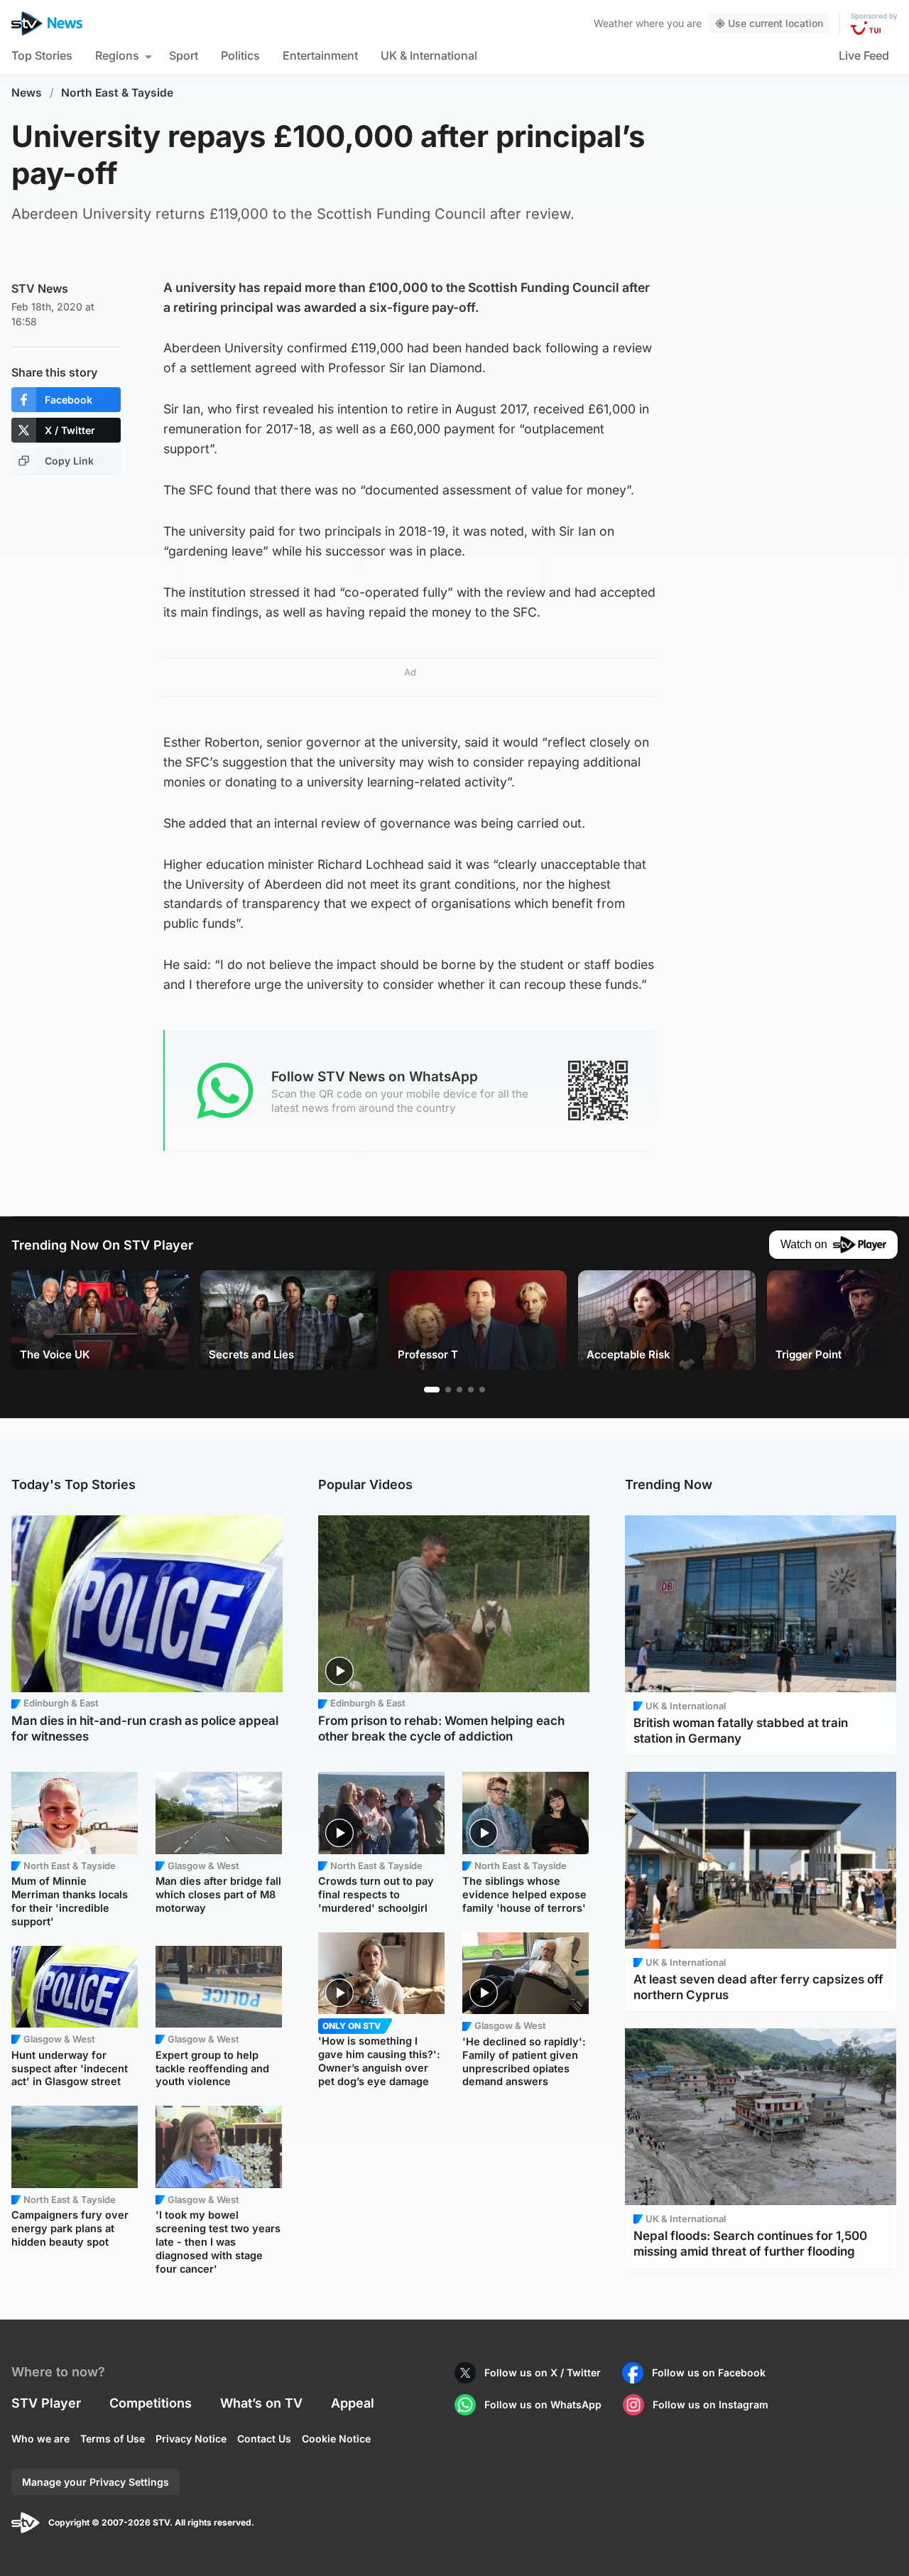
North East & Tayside (117, 93)
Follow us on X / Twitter (543, 2372)
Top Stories (42, 55)
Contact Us (264, 2439)
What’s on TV (261, 2403)
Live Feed (864, 55)
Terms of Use (113, 2439)
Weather (613, 23)
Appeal (353, 2403)
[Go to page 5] (482, 1390)
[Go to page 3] (459, 1390)
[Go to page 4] (471, 1390)
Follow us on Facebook (709, 2372)
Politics (240, 55)
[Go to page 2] (448, 1390)
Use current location (775, 23)
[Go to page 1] (432, 1390)
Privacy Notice (191, 2439)
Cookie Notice (336, 2439)
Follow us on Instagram (711, 2404)
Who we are (40, 2439)
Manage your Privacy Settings (96, 2482)
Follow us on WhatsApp (543, 2404)
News (27, 93)
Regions (117, 55)
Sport (184, 55)
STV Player (46, 2403)
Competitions (151, 2403)
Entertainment (320, 55)
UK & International (429, 55)
